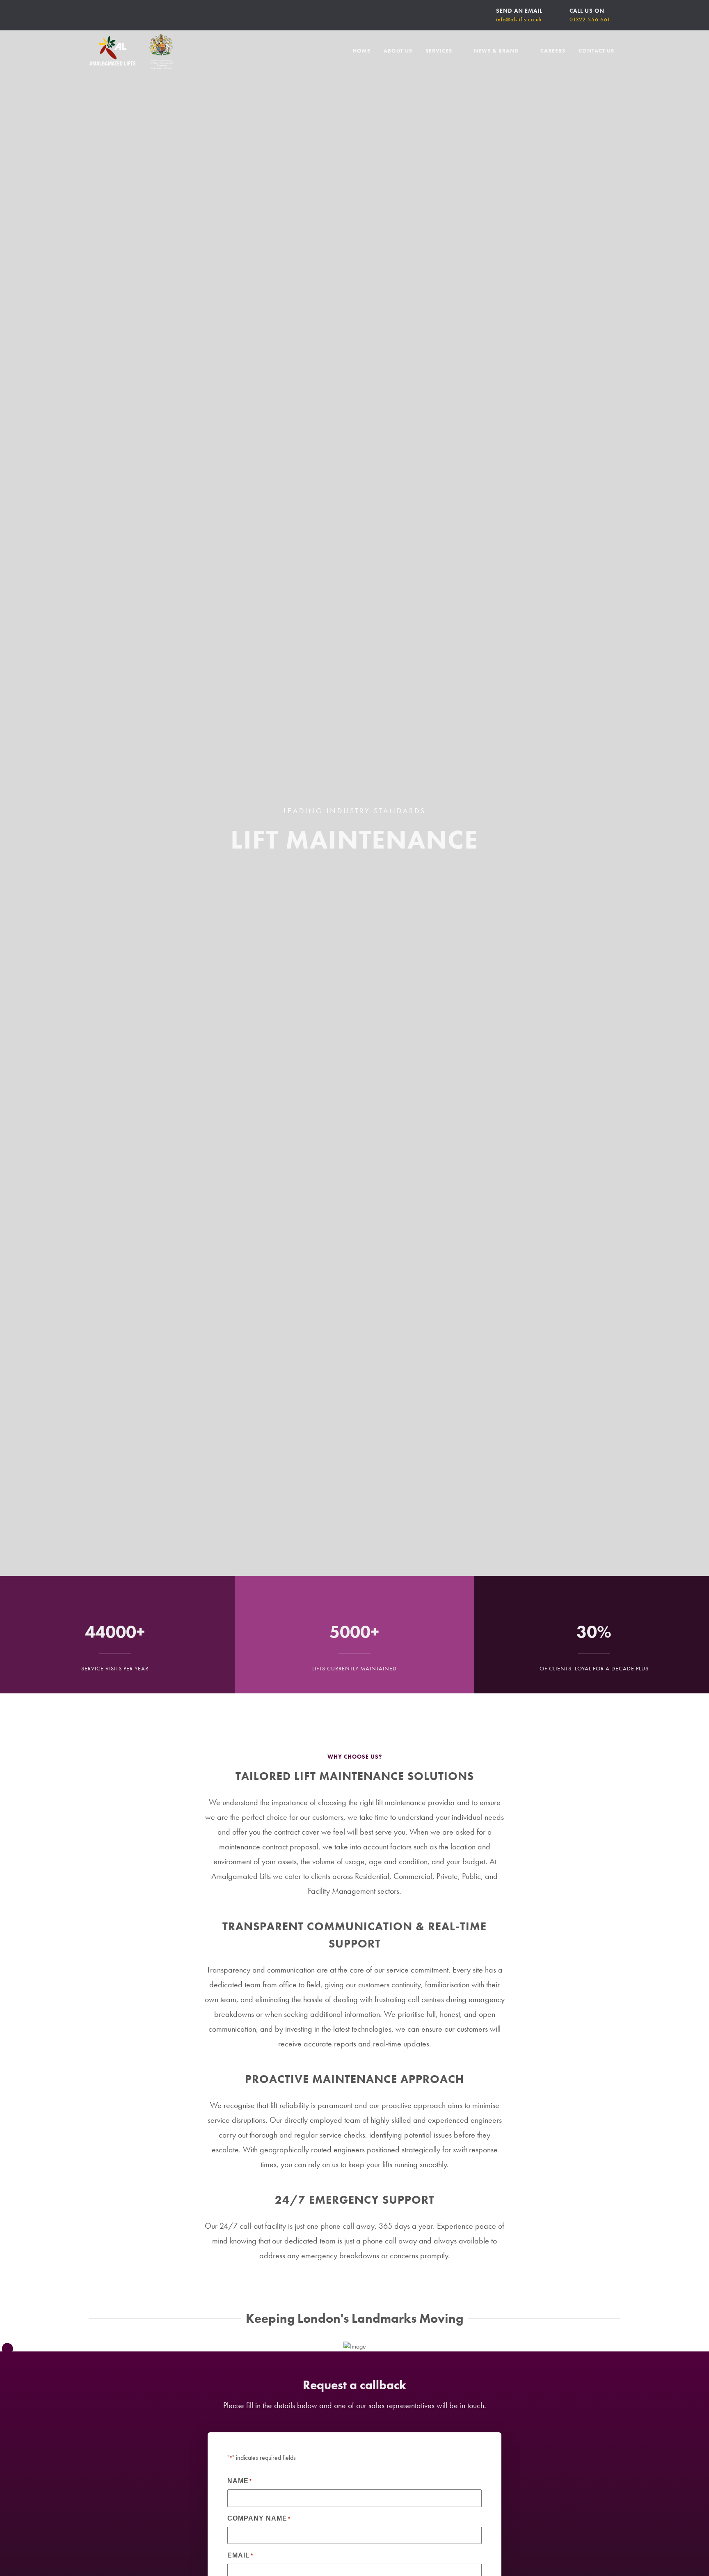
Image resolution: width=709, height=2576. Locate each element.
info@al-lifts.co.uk (519, 19)
